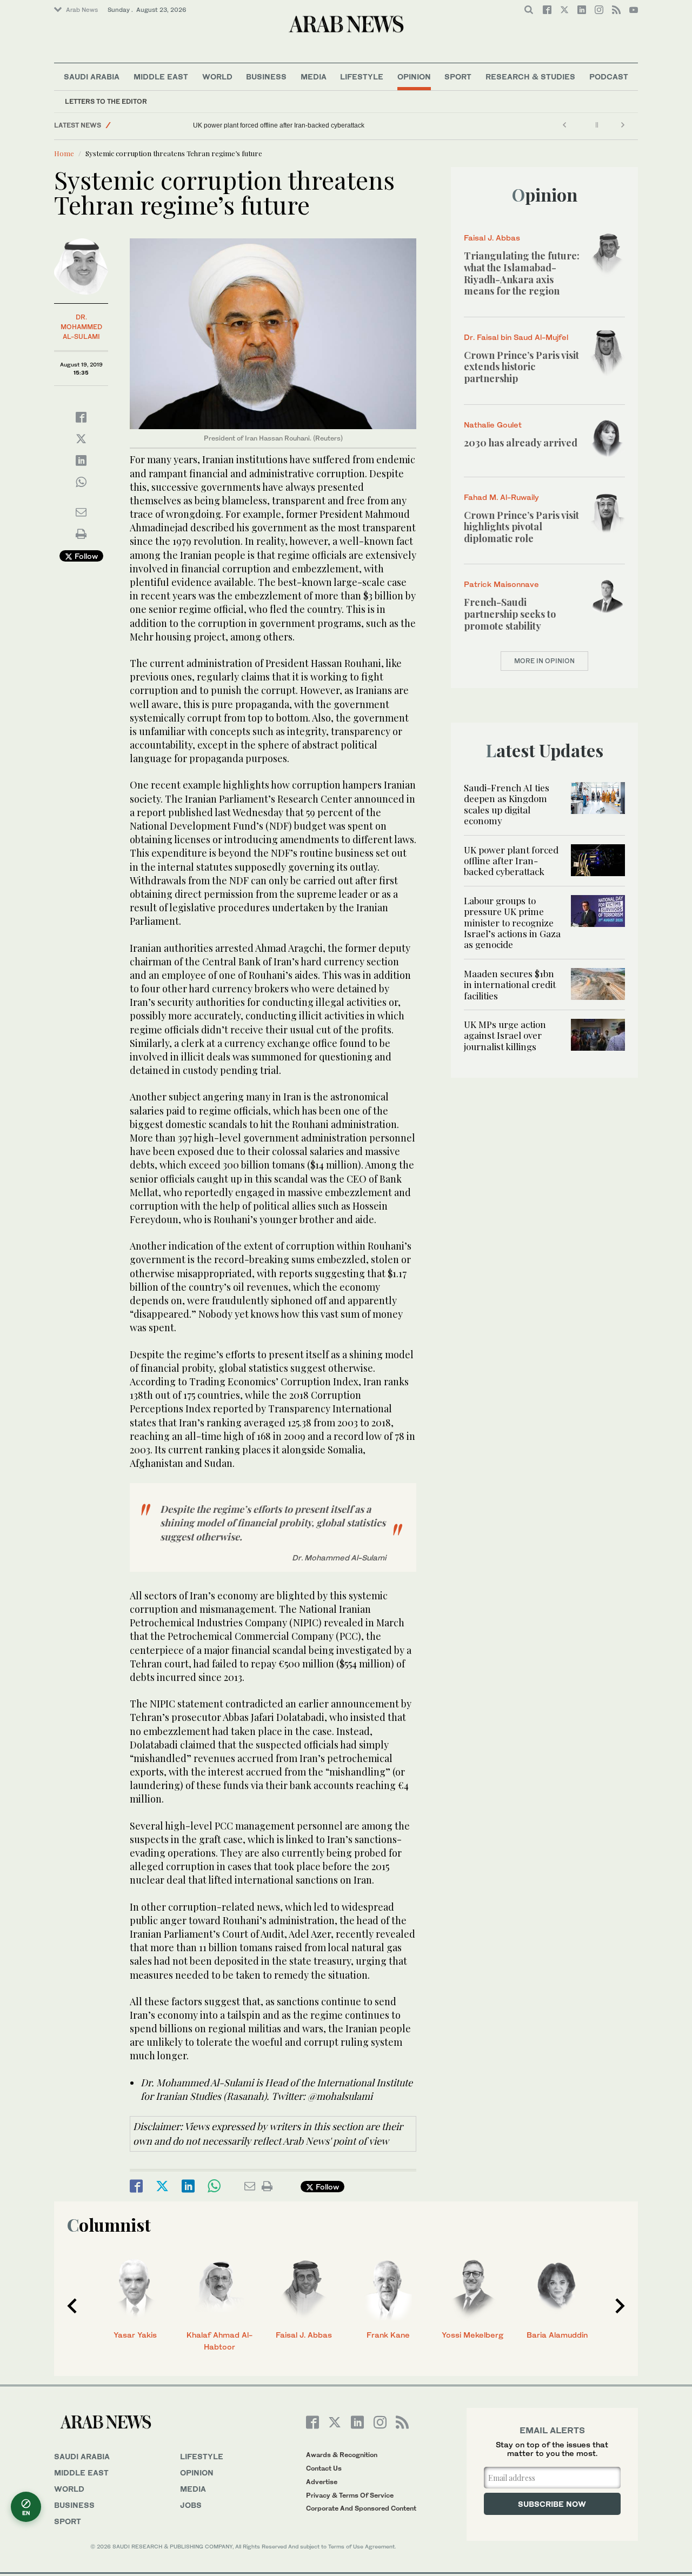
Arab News (82, 10)
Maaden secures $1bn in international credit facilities (510, 985)
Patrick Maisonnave (501, 584)
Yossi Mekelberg (473, 2335)
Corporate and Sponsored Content (361, 2508)
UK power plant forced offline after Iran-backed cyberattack (279, 125)
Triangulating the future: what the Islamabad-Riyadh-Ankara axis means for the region (522, 273)
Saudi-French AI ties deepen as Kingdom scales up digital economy (507, 804)
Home (64, 153)
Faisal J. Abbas (492, 238)
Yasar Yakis (135, 2335)
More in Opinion (544, 661)
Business (266, 76)
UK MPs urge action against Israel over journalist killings (505, 1035)
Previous (72, 2306)
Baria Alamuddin (557, 2335)
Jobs (191, 2505)
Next (620, 2306)
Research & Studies (530, 76)
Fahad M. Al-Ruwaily (501, 497)
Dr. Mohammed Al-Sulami (81, 327)
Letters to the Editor (106, 101)
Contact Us (324, 2468)
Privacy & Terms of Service (350, 2495)
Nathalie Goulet (493, 425)
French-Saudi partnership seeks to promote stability (510, 614)
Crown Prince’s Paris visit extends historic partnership (521, 367)
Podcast (609, 76)
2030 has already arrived (521, 443)
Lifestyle (362, 76)
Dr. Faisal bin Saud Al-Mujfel (516, 337)
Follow (85, 556)
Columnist (109, 2224)
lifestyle (202, 2456)
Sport (458, 76)
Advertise (322, 2482)
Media (314, 76)
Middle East (161, 76)
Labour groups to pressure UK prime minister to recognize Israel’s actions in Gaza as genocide (512, 923)
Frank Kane (388, 2335)
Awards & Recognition (342, 2455)
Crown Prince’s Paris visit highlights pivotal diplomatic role (521, 527)
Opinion (414, 76)
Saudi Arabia (92, 76)
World (217, 76)
